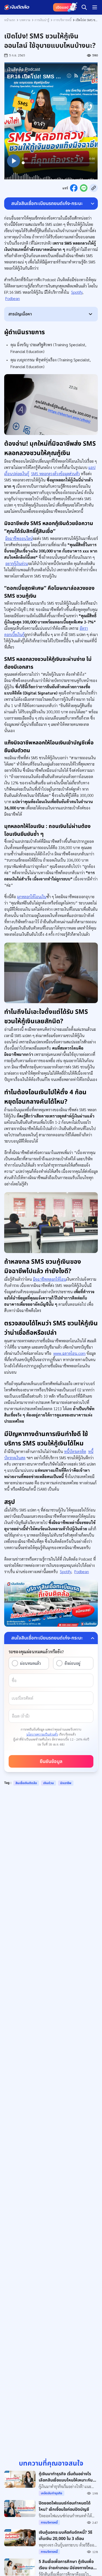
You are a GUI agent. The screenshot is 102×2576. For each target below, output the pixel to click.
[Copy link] (94, 188)
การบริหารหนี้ (62, 20)
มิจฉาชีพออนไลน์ (19, 538)
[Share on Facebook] (74, 188)
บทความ (25, 20)
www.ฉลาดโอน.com (69, 1353)
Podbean (13, 298)
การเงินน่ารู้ (42, 20)
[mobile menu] (95, 7)
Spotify (77, 292)
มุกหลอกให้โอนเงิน (32, 896)
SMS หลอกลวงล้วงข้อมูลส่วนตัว (55, 474)
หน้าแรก (10, 20)
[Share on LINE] (84, 188)
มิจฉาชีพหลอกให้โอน (50, 1279)
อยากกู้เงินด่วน (17, 563)
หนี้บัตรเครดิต (75, 1451)
